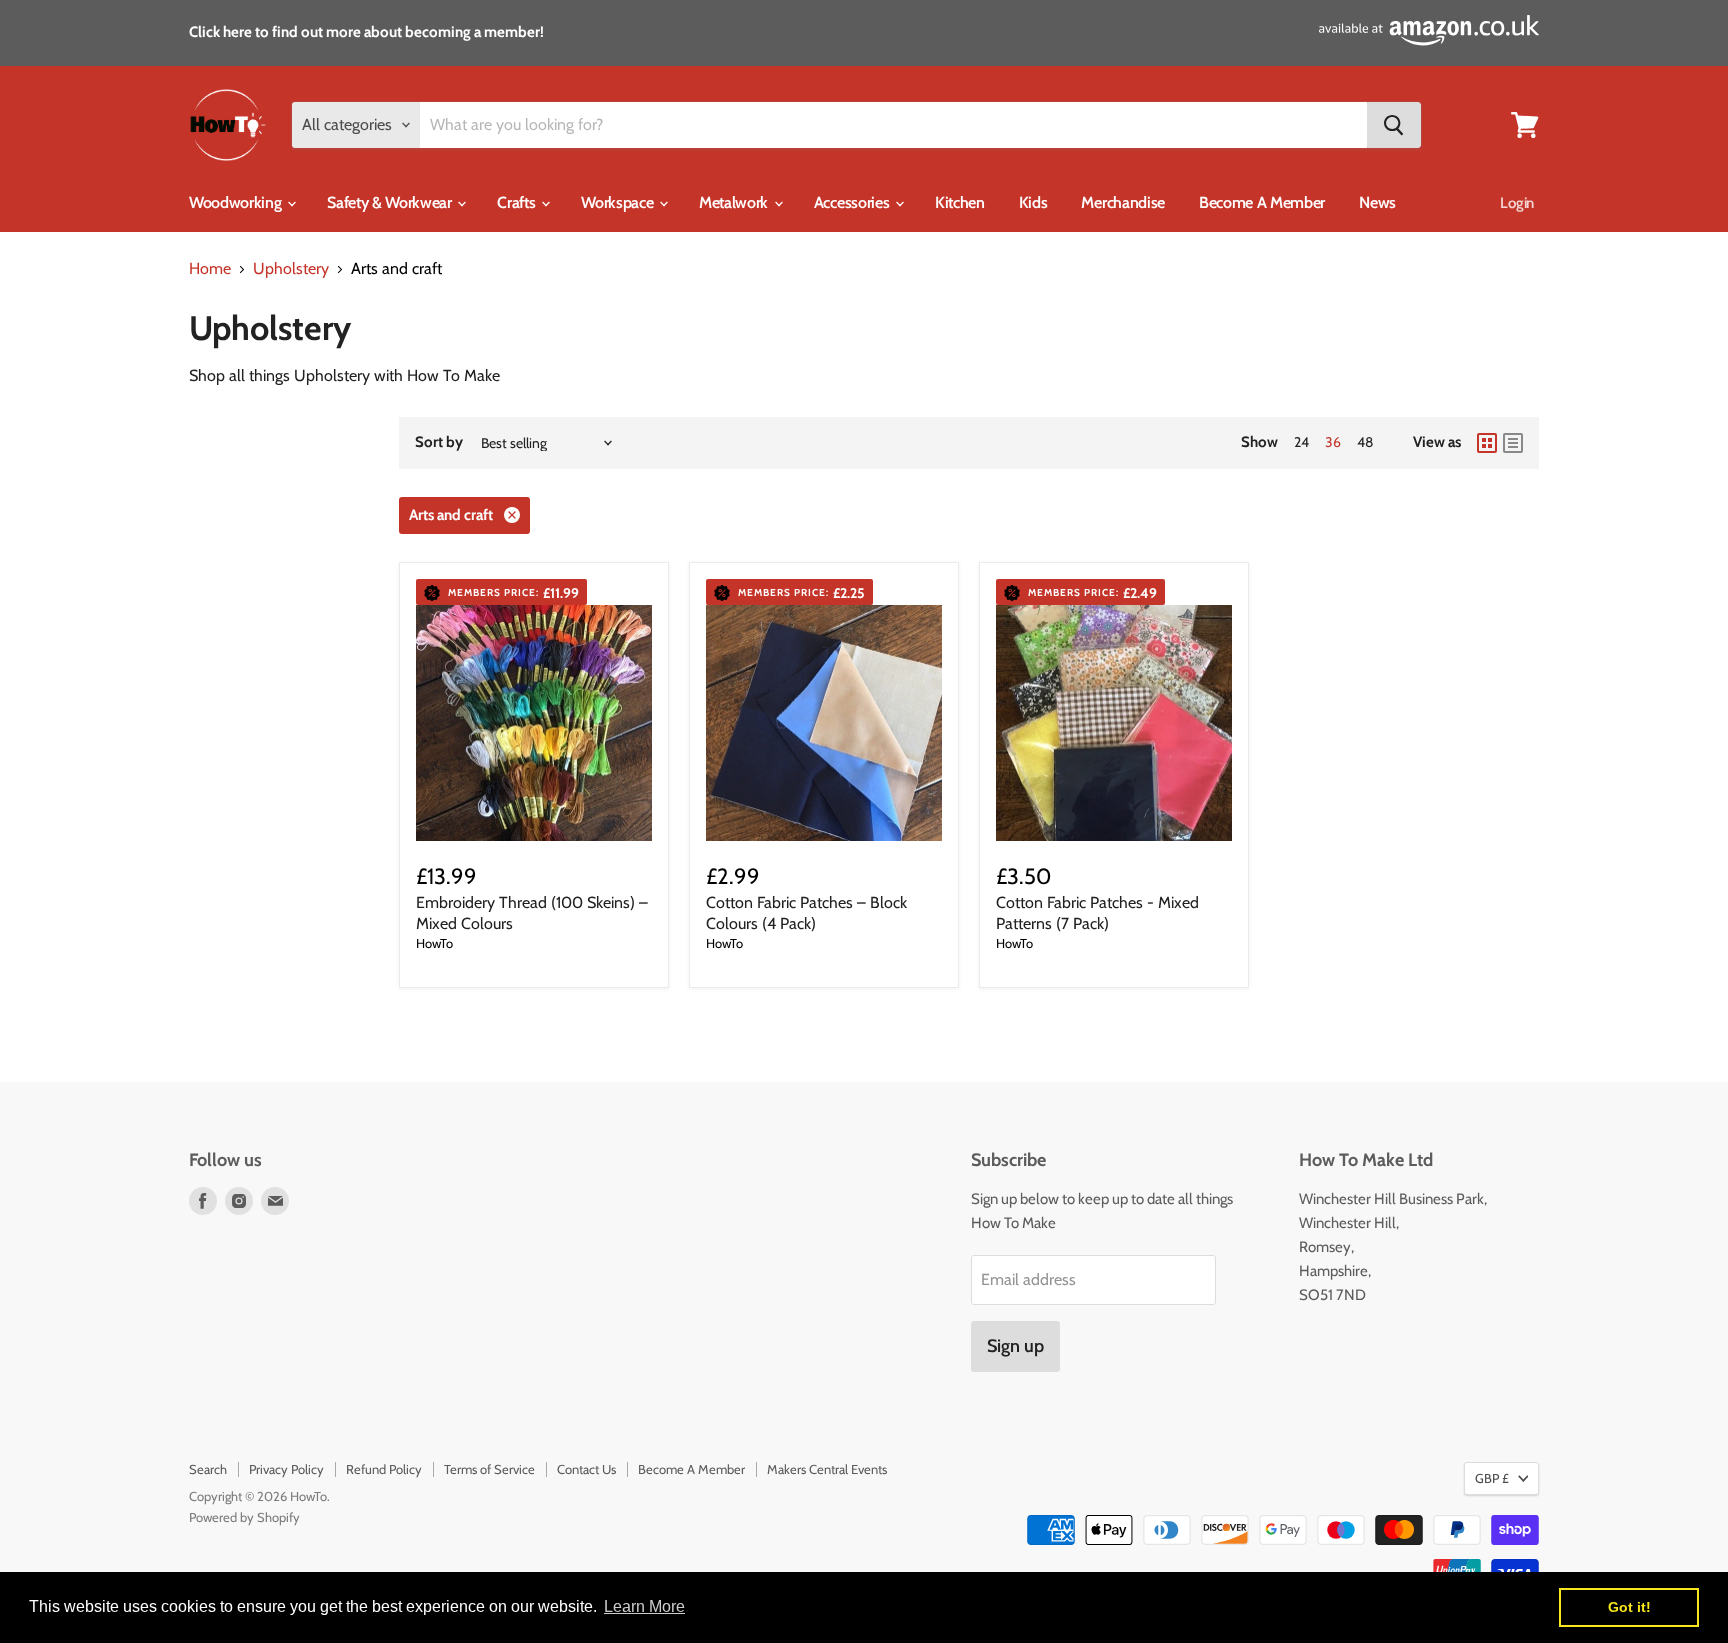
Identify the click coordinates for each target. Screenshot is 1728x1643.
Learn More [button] (644, 1606)
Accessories (853, 202)
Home (210, 269)
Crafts (518, 202)
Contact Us (586, 1469)
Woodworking (237, 202)
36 (1333, 442)
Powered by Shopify (244, 1517)
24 (1301, 442)
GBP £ (1492, 1478)
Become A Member (1262, 202)
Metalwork (735, 202)
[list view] (1513, 443)
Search (208, 1469)
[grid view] (1487, 443)
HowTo (434, 943)
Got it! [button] (1629, 1607)
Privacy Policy (286, 1469)
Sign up (1015, 1346)
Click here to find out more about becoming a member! (366, 32)
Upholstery (291, 269)
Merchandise (1122, 202)
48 (1365, 442)
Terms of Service (489, 1469)
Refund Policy (384, 1469)
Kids (1033, 202)
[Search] (1394, 125)
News (1377, 202)
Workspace (619, 202)
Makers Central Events (827, 1469)
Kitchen (960, 202)
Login (1517, 203)
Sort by (439, 442)
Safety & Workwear (391, 202)
